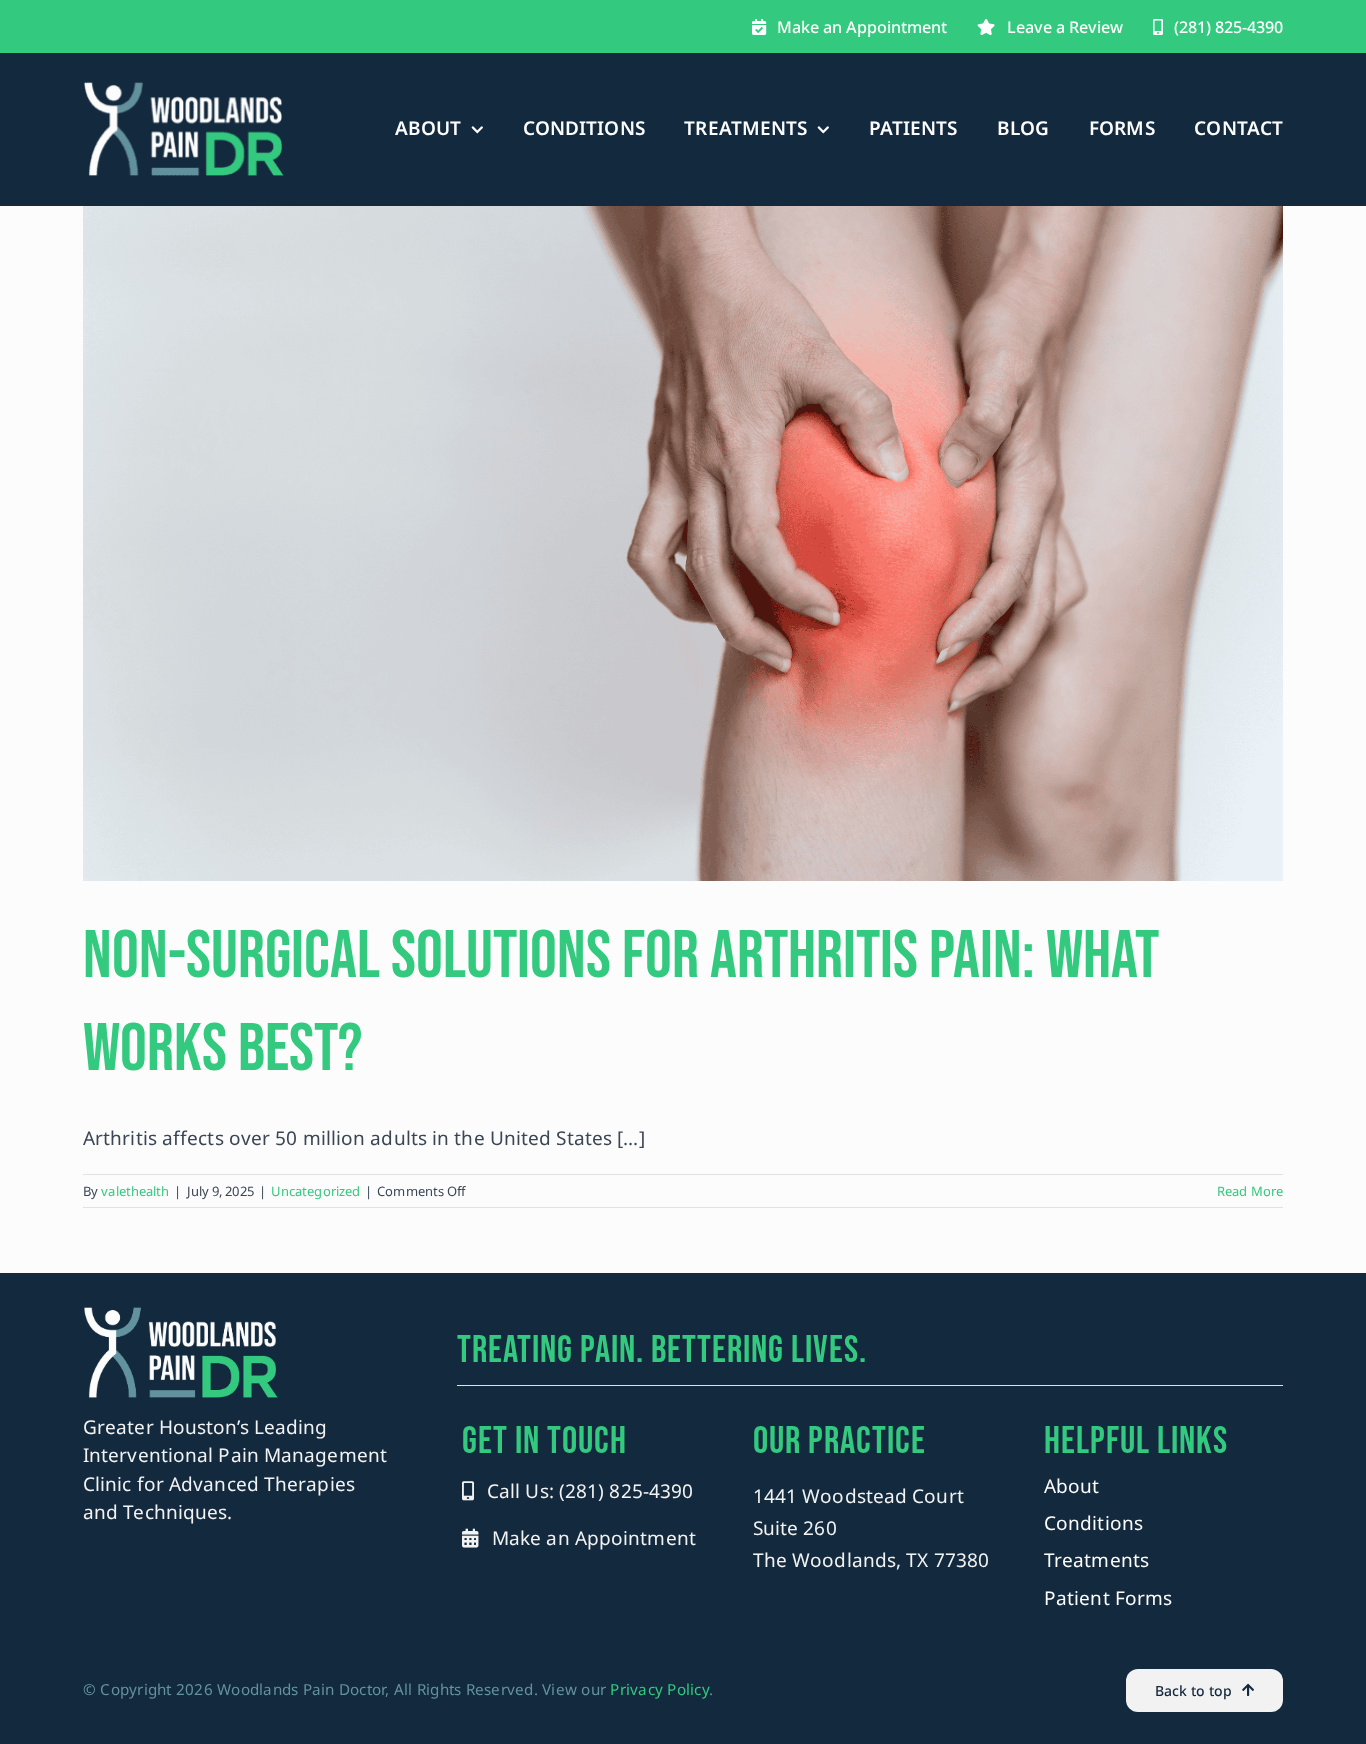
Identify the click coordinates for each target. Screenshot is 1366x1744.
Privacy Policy (659, 1689)
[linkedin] (127, 27)
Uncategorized (315, 1191)
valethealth (135, 1191)
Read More (1250, 1191)
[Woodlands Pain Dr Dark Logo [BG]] (184, 89)
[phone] (163, 27)
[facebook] (91, 27)
